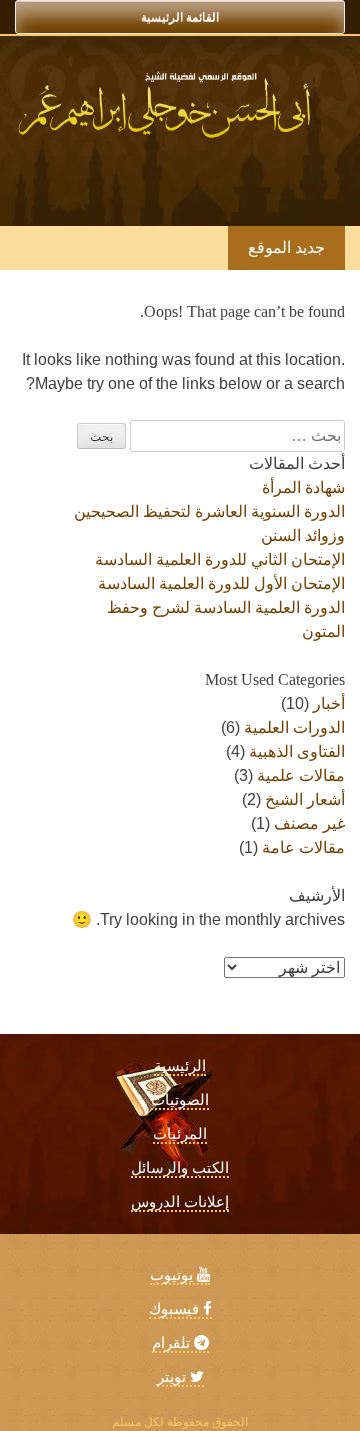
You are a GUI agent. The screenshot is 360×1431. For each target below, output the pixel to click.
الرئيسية (180, 1066)
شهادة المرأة (303, 487)
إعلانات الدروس (180, 1202)
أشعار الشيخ (305, 799)
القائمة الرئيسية (180, 17)
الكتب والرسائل (180, 1168)
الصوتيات (180, 1100)
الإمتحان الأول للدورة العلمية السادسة (221, 583)
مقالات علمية (301, 775)
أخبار (329, 703)
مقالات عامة (303, 847)
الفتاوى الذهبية (297, 751)
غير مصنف (309, 823)
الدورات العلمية (294, 727)
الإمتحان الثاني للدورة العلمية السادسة (220, 559)
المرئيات (180, 1134)
